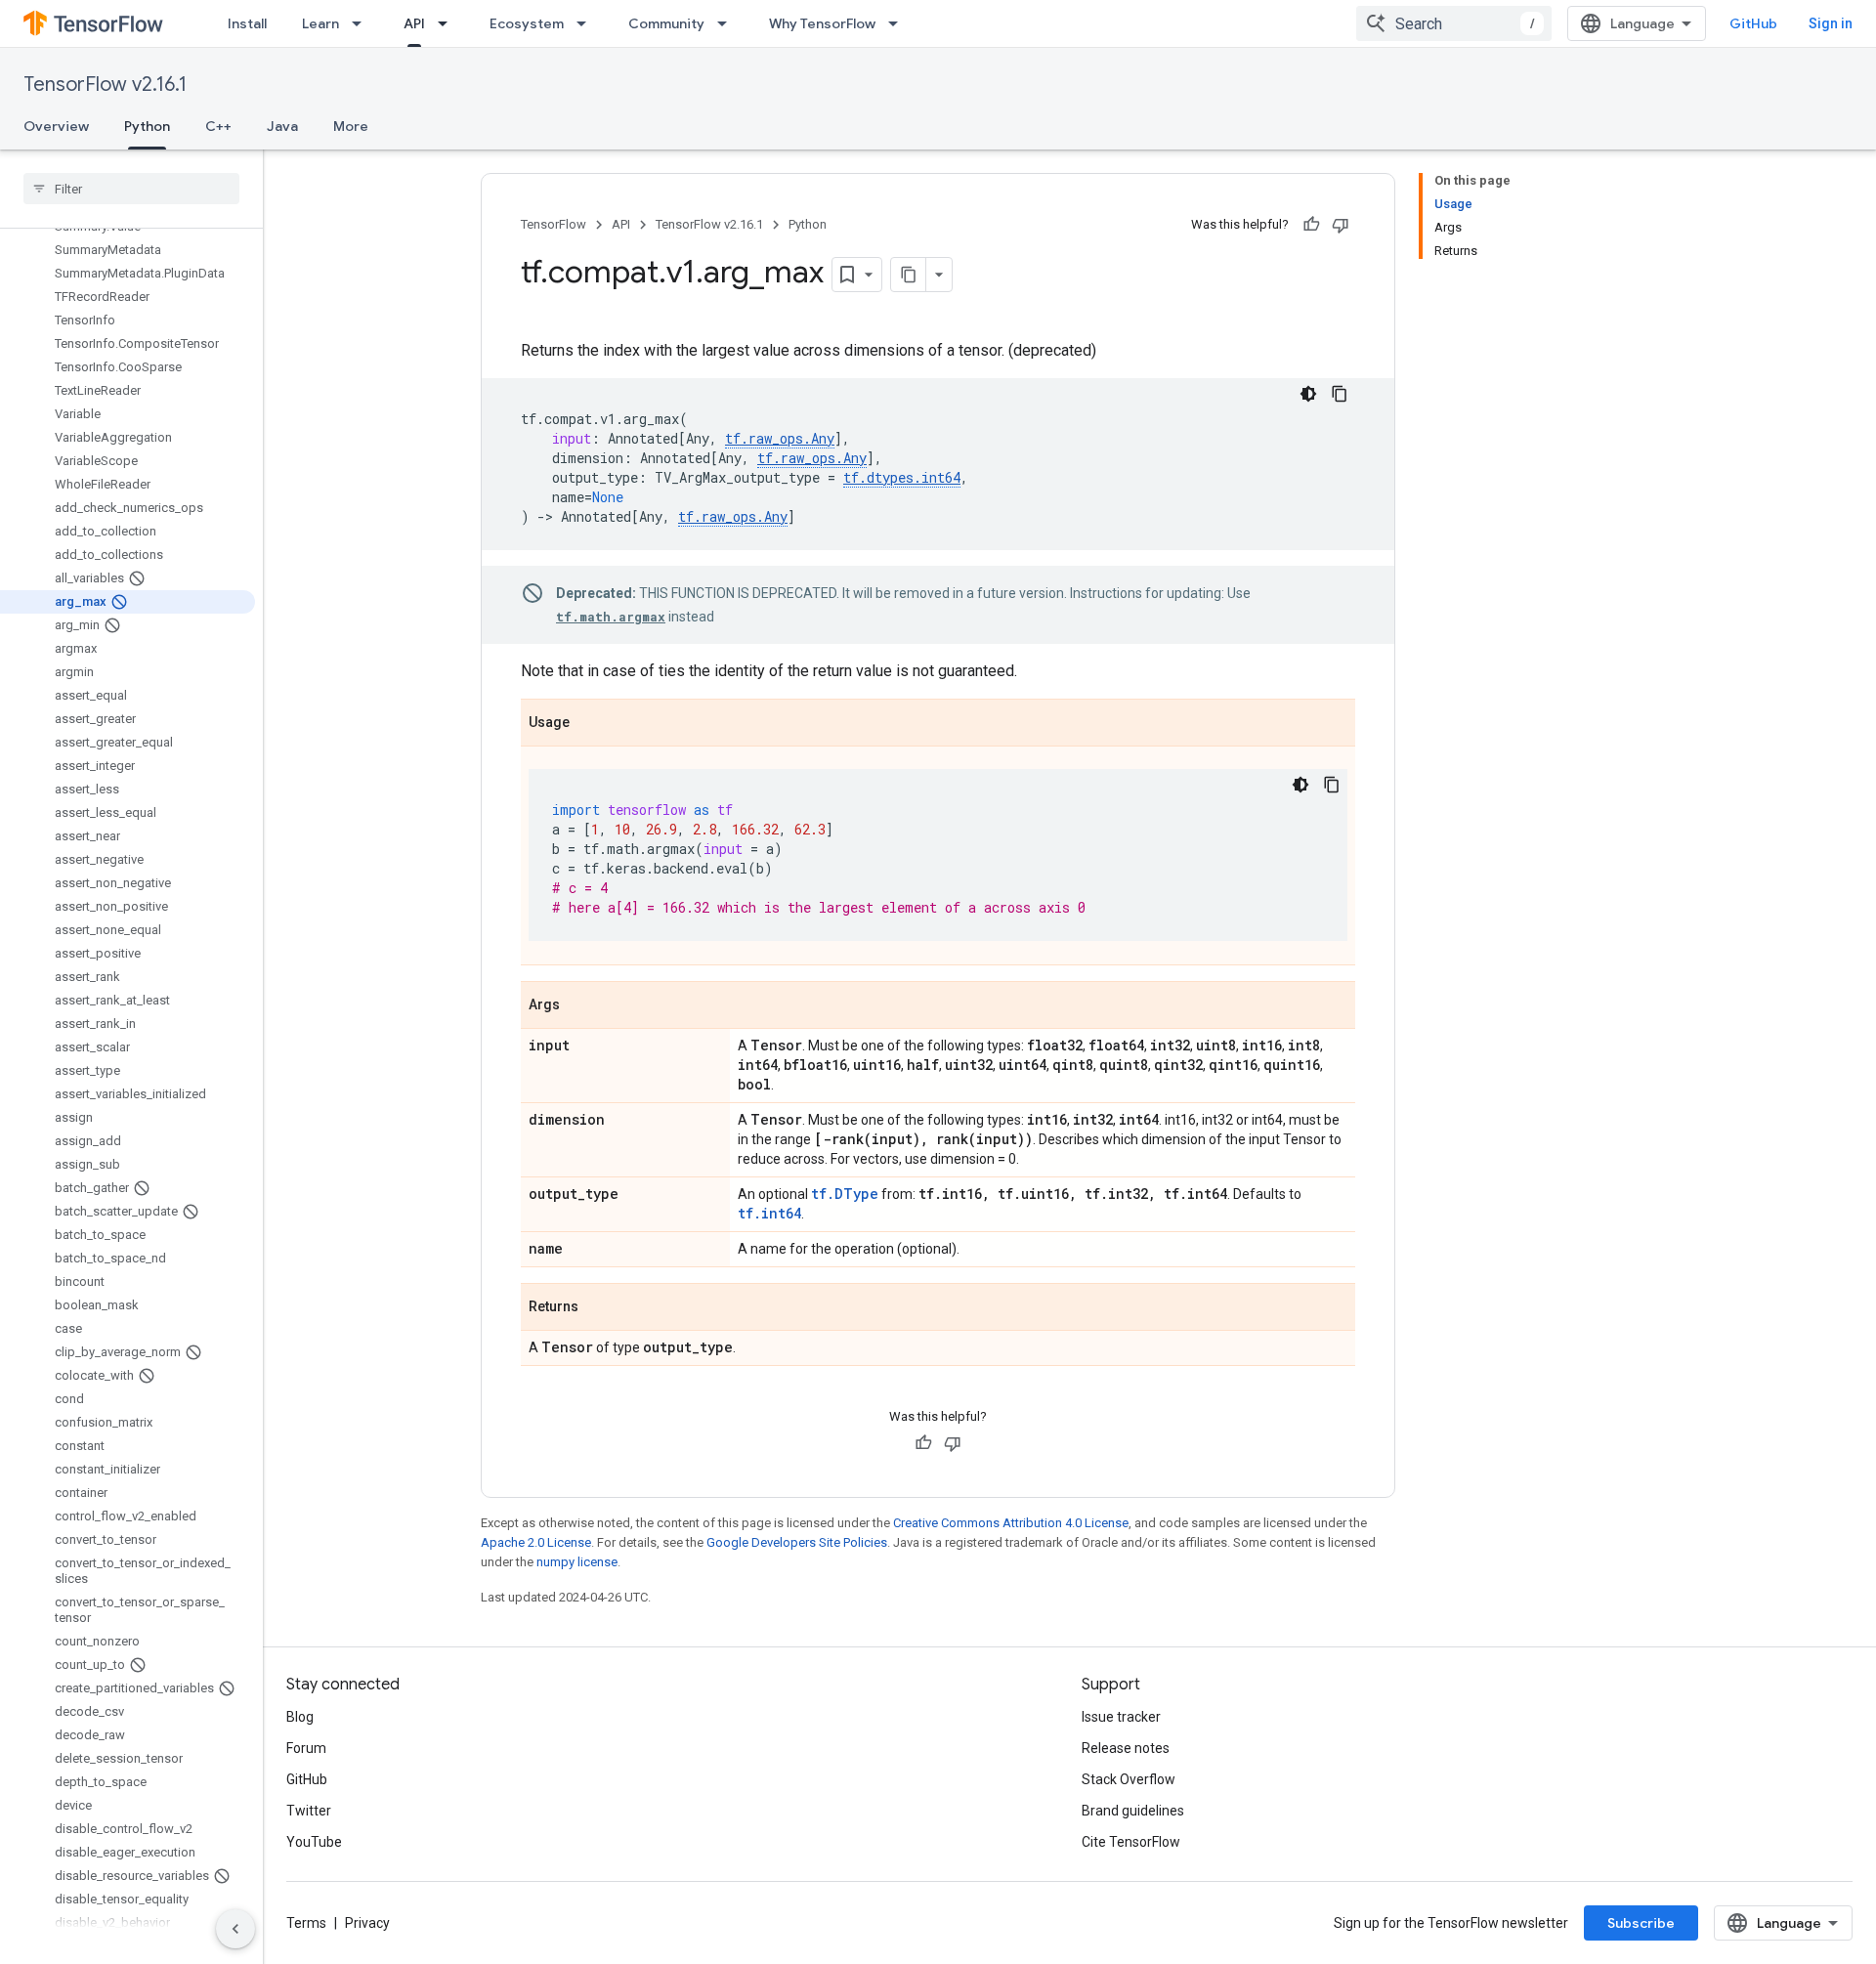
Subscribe (1641, 1923)
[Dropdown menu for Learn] (362, 23)
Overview (56, 126)
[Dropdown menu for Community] (728, 23)
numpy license (577, 1562)
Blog (300, 1717)
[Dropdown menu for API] (448, 23)
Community (666, 23)
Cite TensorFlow (1131, 1842)
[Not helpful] (1341, 225)
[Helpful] (1311, 225)
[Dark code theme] (1308, 394)
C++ (218, 126)
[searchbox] (131, 189)
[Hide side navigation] (235, 1929)
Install (247, 23)
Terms (306, 1923)
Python (147, 126)
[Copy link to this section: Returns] (598, 1308)
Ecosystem (527, 23)
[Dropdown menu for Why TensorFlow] (899, 23)
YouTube (314, 1842)
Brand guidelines (1133, 1811)
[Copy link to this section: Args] (579, 1006)
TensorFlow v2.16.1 (105, 85)
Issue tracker (1121, 1717)
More (351, 126)
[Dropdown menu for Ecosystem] (587, 23)
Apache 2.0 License (536, 1542)
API (414, 23)
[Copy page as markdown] (909, 275)
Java (282, 126)
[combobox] (1454, 23)
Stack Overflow (1129, 1779)
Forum (306, 1748)
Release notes (1126, 1748)
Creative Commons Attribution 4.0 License (1011, 1523)
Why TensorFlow (822, 23)
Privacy (367, 1923)
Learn (320, 23)
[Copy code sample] (1340, 394)
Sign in (1831, 23)
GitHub (1753, 23)
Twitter (309, 1811)
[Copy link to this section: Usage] (589, 724)
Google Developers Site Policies (797, 1542)
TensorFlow (554, 224)
